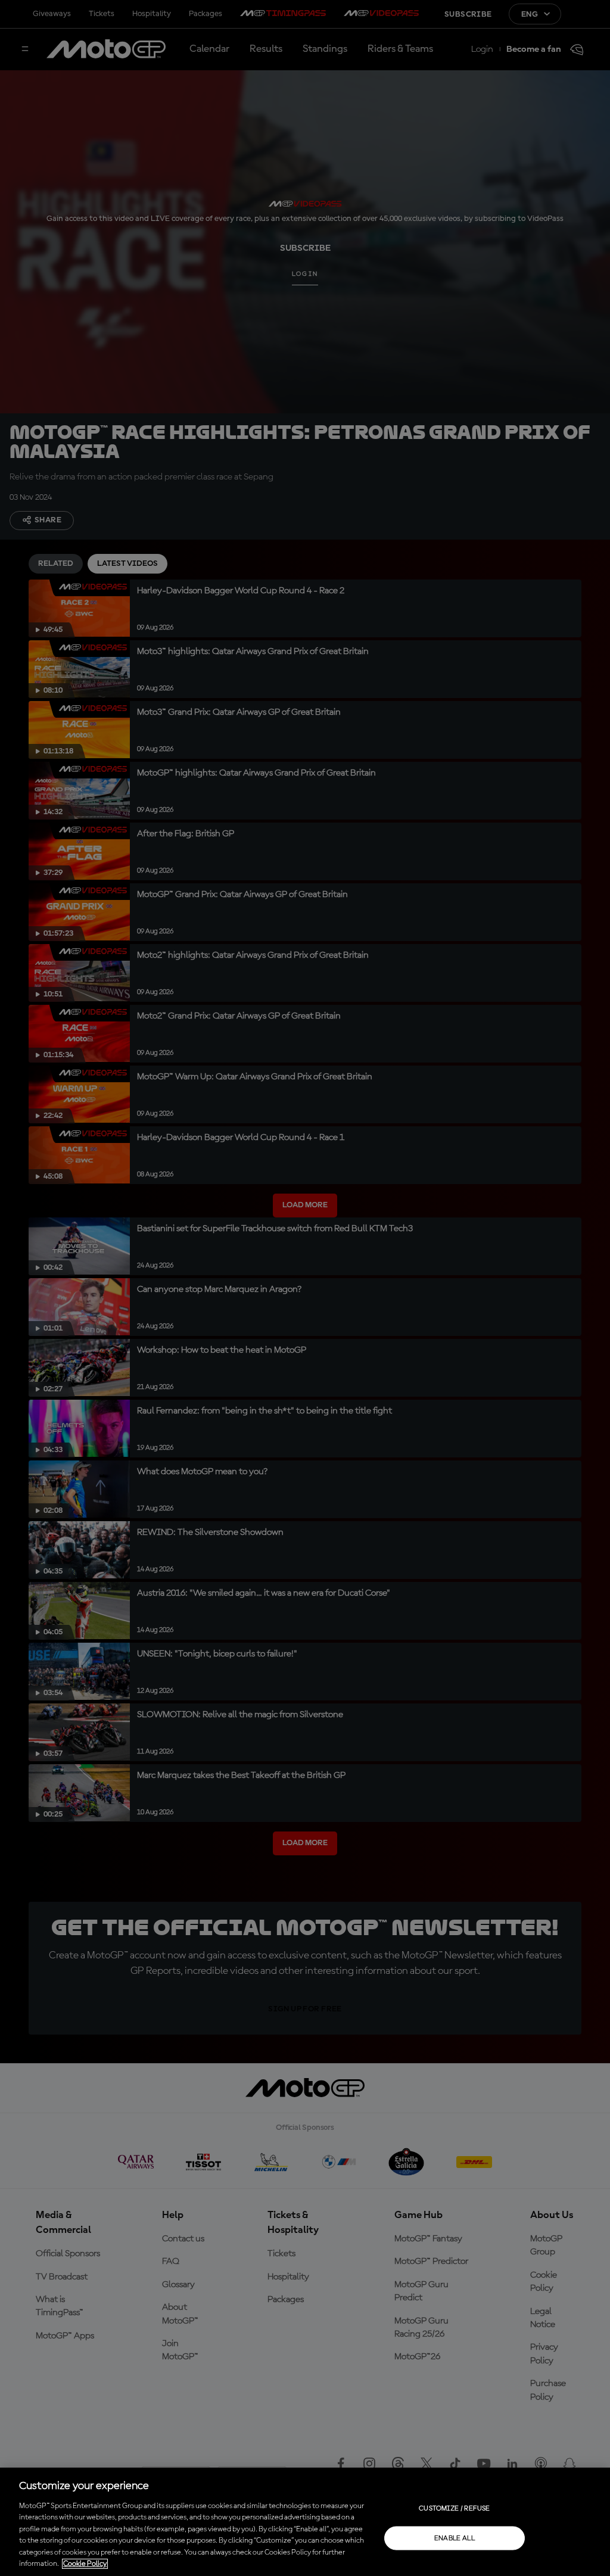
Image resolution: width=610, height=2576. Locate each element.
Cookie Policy (85, 2564)
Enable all (455, 2538)
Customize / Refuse (454, 2508)
